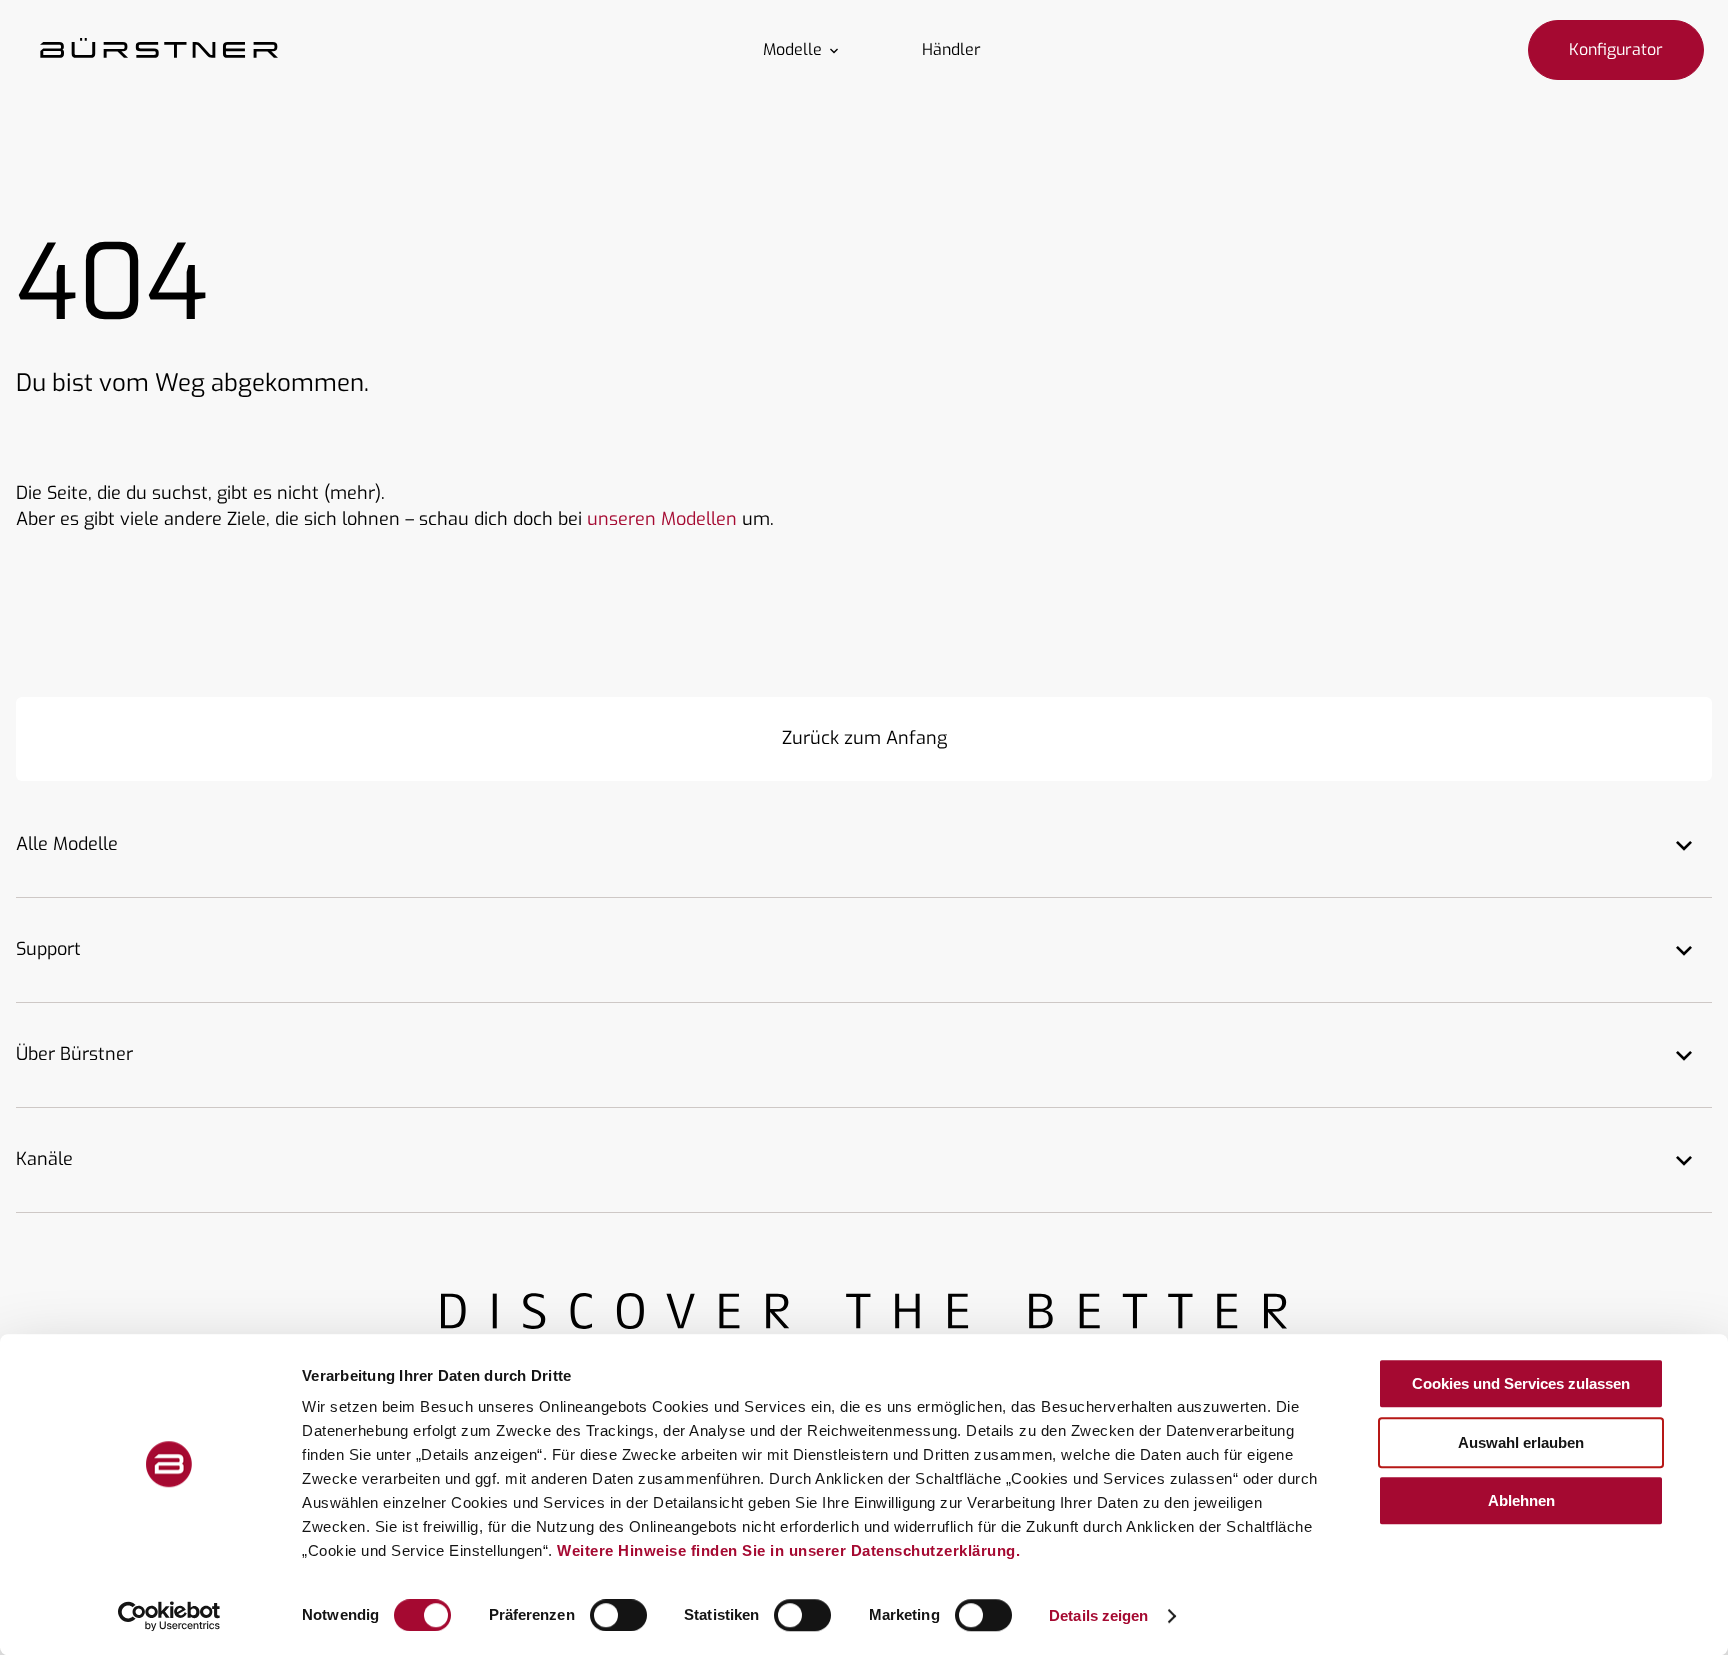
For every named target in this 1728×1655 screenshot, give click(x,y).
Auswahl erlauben (1521, 1442)
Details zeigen (1098, 1615)
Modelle (792, 50)
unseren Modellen (662, 519)
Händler (951, 50)
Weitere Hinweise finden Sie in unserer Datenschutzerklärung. (788, 1550)
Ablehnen (1521, 1500)
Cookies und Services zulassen (1521, 1383)
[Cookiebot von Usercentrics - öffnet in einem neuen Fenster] (169, 1616)
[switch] (618, 1615)
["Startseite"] (159, 50)
